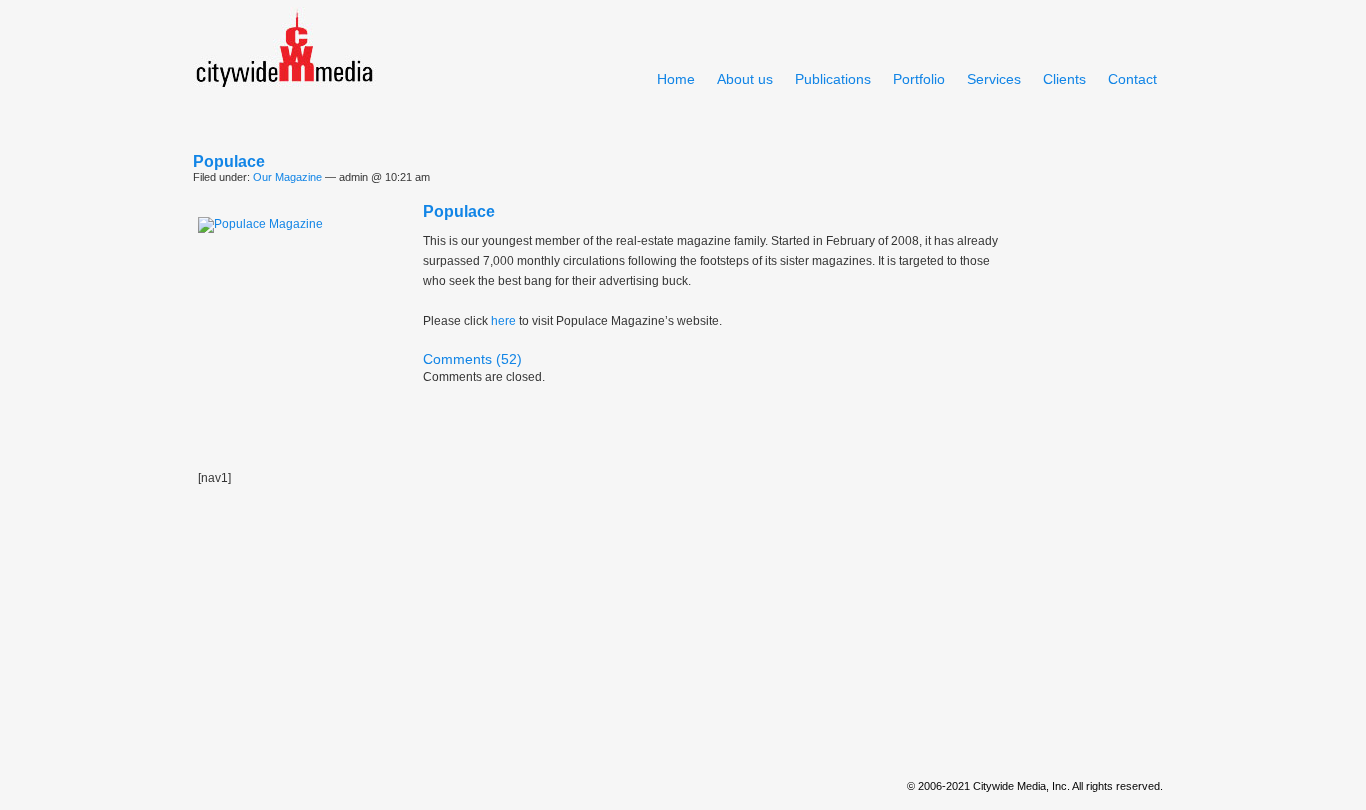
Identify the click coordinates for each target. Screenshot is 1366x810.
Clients (1064, 79)
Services (994, 79)
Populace (229, 161)
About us (745, 79)
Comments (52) (472, 359)
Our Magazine (287, 177)
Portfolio (919, 79)
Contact (1132, 79)
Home (676, 79)
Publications (833, 79)
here (503, 321)
